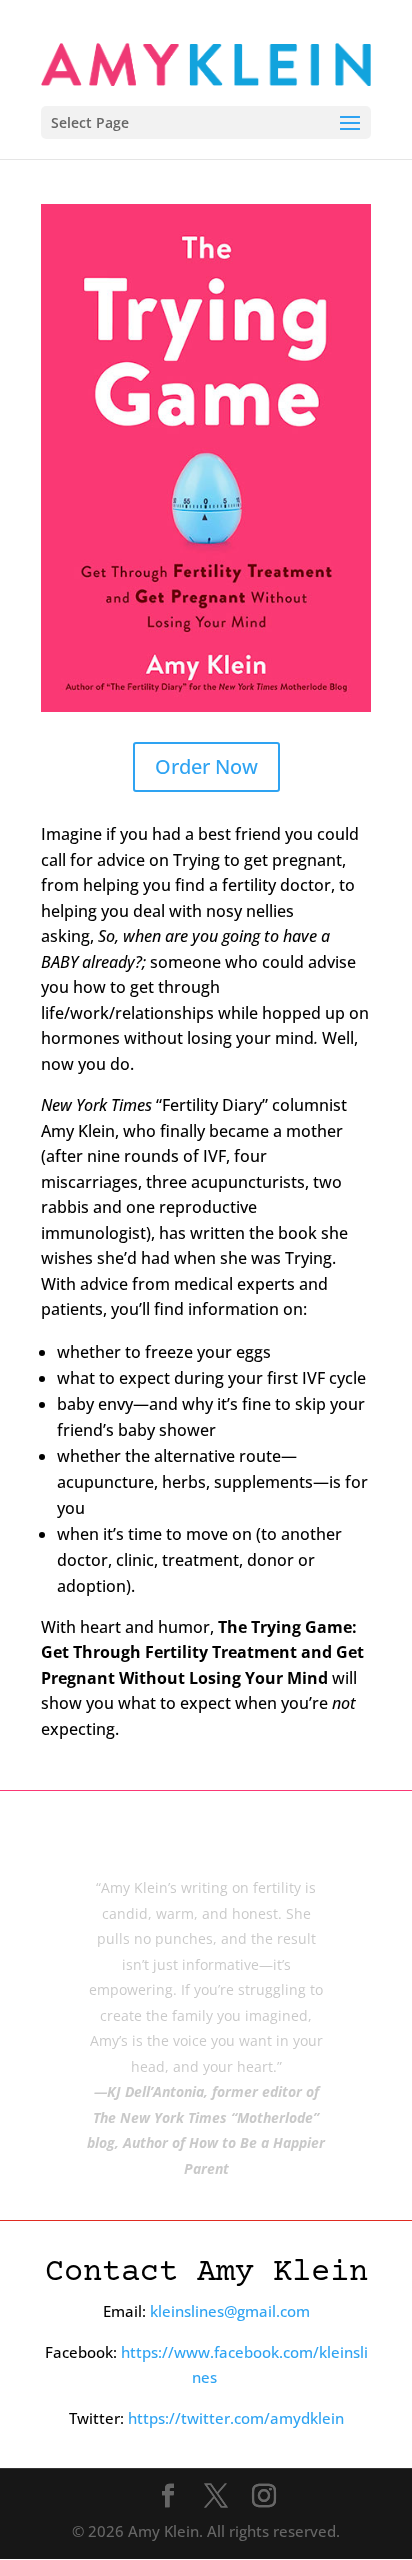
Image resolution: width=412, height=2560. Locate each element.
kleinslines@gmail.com (230, 2311)
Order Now (206, 766)
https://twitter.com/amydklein (236, 2418)
